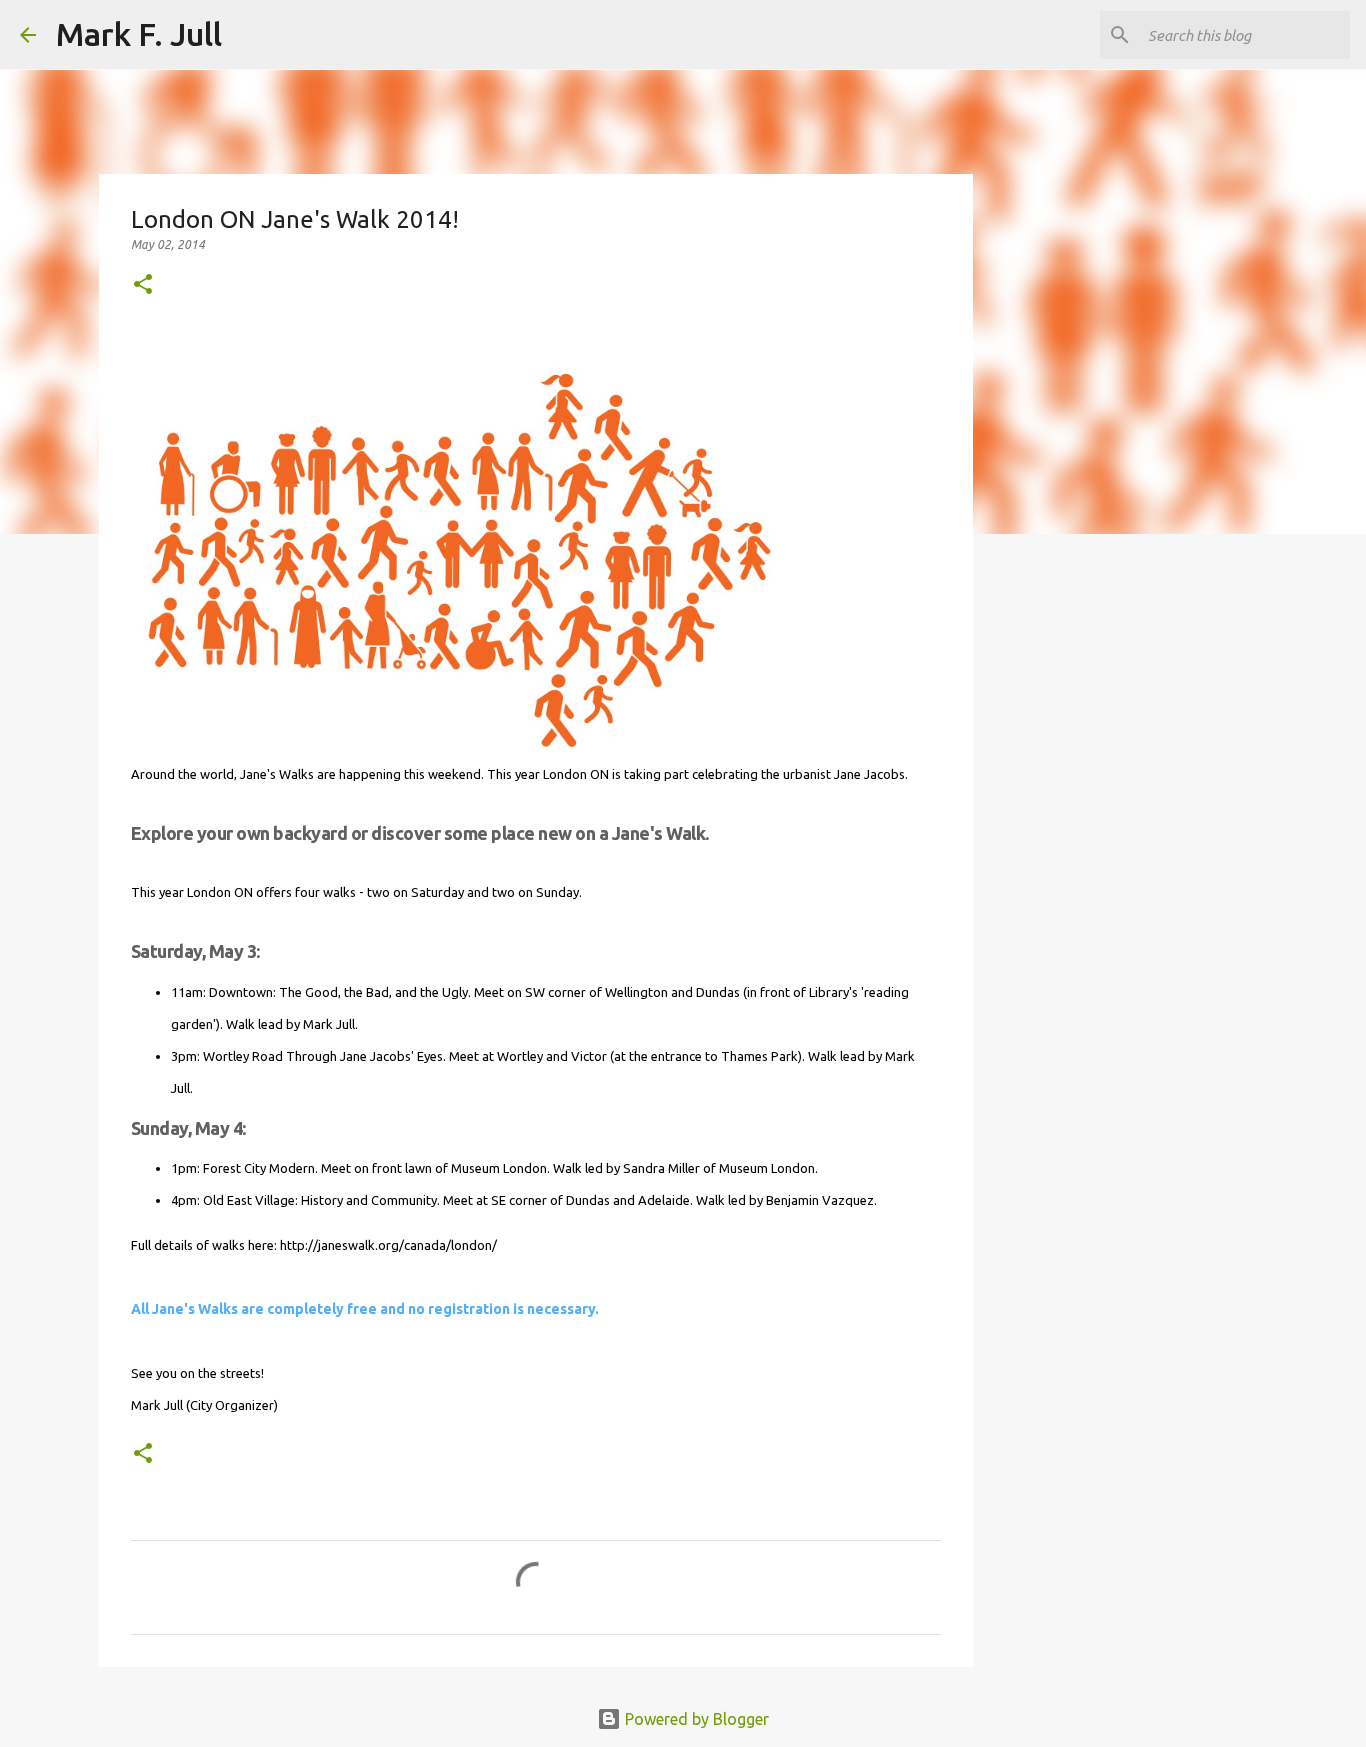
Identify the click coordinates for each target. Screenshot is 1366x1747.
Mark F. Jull (139, 34)
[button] (143, 285)
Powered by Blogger (695, 1719)
